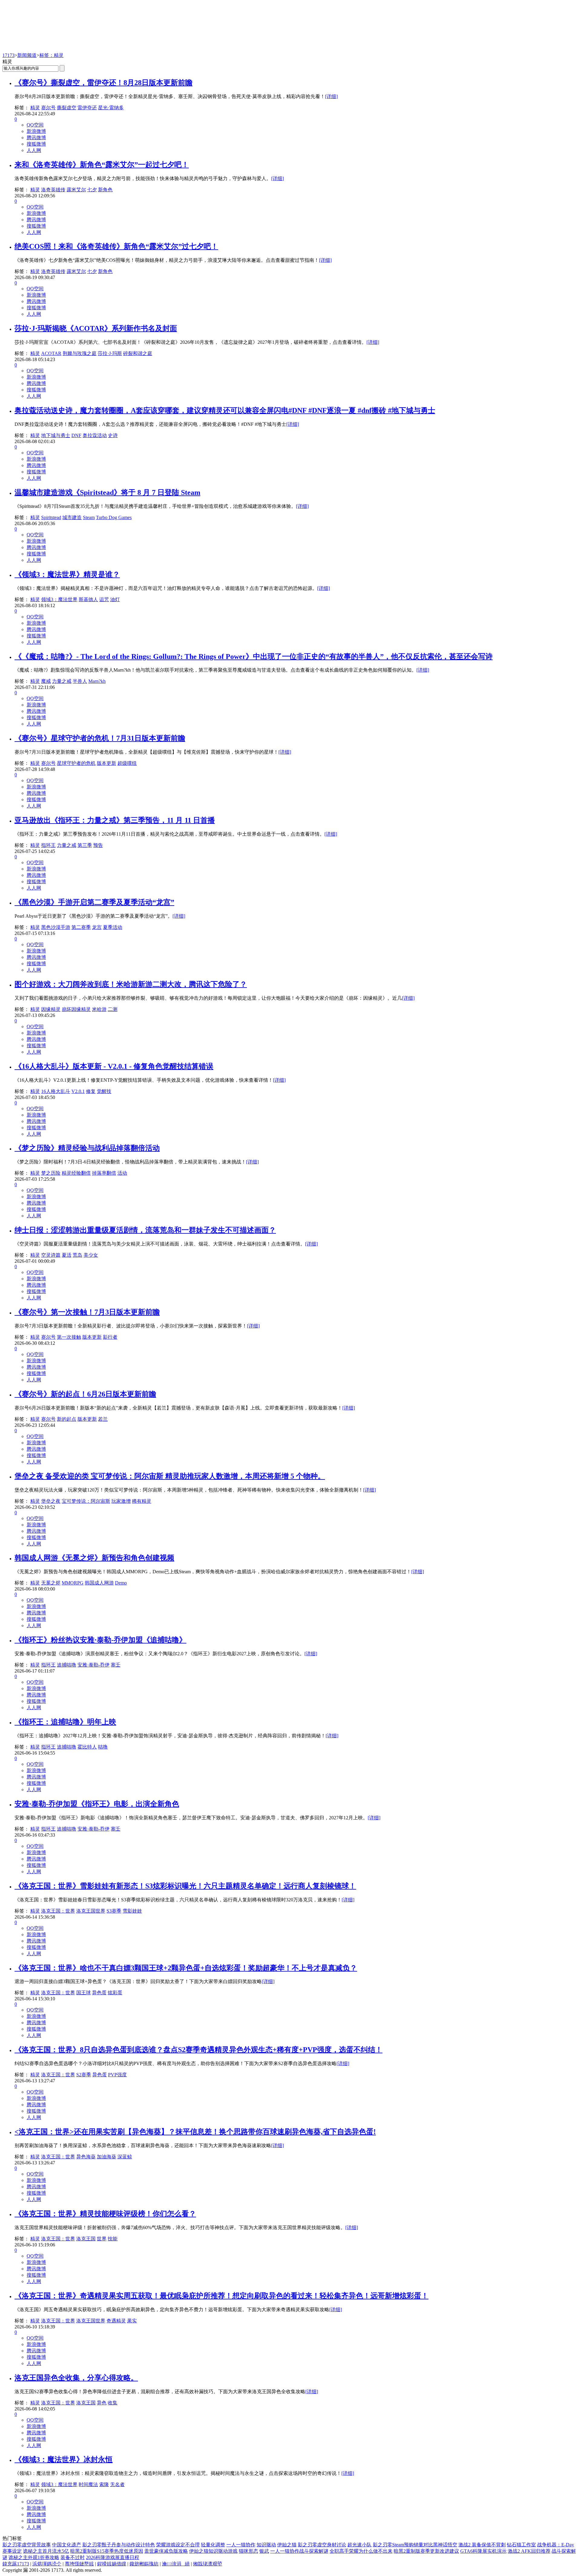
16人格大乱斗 (56, 1091)
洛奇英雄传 (53, 190)
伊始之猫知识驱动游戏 (213, 2551)
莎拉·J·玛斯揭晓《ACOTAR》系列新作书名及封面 (96, 328)
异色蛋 (99, 1993)
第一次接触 (69, 1337)
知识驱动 (266, 2545)
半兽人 (80, 681)
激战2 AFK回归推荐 (529, 2551)
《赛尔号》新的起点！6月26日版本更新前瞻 (85, 1394)
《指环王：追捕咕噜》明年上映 (65, 1722)
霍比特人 (87, 1747)
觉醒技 (104, 1091)
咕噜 (103, 1747)
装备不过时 (73, 2557)
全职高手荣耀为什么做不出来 (361, 2551)
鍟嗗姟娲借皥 (112, 2564)
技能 (113, 2239)
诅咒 (104, 599)
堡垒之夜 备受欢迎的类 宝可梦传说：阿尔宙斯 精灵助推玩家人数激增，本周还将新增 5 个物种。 (170, 1476)
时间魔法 (88, 2484)
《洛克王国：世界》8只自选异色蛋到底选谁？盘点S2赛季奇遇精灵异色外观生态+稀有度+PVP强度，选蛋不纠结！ (199, 2050)
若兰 (103, 1419)
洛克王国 (86, 2239)
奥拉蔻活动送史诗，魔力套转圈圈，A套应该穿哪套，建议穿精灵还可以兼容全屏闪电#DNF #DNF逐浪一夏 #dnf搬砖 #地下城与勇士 (225, 410)
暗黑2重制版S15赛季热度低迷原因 (107, 2551)
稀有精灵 (142, 1501)
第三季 (85, 845)
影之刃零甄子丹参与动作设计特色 (119, 2545)
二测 (113, 1009)
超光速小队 (359, 2545)
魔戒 (46, 681)
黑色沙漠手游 (56, 927)
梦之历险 (51, 1173)
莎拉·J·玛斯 (110, 353)
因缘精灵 (51, 1009)
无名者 (117, 2484)
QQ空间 (35, 125)
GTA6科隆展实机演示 (483, 2551)
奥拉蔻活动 (95, 435)
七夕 (92, 190)
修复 (91, 1091)
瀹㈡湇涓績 (176, 2564)
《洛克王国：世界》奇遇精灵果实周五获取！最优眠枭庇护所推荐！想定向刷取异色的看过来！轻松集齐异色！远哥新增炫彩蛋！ (222, 2296)
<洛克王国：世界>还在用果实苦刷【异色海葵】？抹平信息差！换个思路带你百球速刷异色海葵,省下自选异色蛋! (195, 2132)
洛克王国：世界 (58, 1911)
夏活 (67, 1255)
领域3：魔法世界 (59, 599)
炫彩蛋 (115, 1993)
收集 (113, 2403)
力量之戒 (62, 681)
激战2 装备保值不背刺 (482, 2545)
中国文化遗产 (67, 2545)
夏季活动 (113, 927)
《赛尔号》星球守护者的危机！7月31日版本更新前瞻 (100, 738)
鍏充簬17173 (16, 2564)
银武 (264, 2551)
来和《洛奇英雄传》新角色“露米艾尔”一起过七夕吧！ (102, 165)
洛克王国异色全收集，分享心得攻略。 (76, 2378)
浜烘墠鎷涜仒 (47, 2564)
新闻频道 (27, 55)
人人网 (34, 150)
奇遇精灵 (116, 2321)
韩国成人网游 (99, 1583)
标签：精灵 (51, 55)
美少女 (91, 1255)
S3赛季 (114, 1911)
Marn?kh (97, 681)
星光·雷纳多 (111, 108)
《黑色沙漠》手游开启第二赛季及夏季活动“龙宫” (94, 902)
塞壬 (116, 1665)
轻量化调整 (213, 2545)
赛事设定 (12, 2551)
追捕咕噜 (67, 1665)
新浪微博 (36, 131)
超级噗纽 (127, 763)
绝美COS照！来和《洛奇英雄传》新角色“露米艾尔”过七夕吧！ (116, 246)
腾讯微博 (36, 138)
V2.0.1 (78, 1091)
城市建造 (72, 517)
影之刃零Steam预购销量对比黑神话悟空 (415, 2545)
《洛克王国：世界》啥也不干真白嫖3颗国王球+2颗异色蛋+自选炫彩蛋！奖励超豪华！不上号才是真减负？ (186, 1968)
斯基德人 (88, 599)
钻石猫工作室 (521, 2545)
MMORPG (73, 1583)
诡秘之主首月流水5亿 (46, 2551)
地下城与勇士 (56, 435)
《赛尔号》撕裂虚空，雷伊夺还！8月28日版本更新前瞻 (103, 83)
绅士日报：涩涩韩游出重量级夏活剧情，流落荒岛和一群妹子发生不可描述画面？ (145, 1230)
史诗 (113, 435)
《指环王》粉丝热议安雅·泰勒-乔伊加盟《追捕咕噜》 (100, 1640)
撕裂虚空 (67, 108)
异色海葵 (86, 2157)
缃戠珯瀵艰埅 (208, 2564)
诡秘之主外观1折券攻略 (34, 2557)
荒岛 (77, 1255)
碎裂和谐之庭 (138, 353)
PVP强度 (117, 2075)
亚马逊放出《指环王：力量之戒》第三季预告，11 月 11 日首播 (115, 820)
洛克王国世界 (91, 1911)
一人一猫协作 (241, 2545)
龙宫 (97, 927)
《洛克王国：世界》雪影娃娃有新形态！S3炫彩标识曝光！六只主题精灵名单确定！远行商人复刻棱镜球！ (185, 1886)
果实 (132, 2321)
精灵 (35, 108)
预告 (98, 845)
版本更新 (107, 763)
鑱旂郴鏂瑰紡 (144, 2564)
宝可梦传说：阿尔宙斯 (86, 1501)
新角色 (105, 190)
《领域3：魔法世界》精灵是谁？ (67, 574)
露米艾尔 (76, 190)
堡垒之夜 (51, 1501)
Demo (121, 1583)
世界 (102, 2239)
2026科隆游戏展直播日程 (113, 2557)
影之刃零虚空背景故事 (27, 2545)
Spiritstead (51, 517)
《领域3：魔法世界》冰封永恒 (64, 2459)
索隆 (104, 2484)
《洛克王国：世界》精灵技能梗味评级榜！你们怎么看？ (105, 2214)
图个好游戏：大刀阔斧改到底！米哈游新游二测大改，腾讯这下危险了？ (131, 984)
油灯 (115, 599)
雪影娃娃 (132, 1911)
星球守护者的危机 (76, 763)
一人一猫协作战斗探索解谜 (299, 2551)
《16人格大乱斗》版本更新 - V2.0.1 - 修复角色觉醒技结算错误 (114, 1066)
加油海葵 (107, 2157)
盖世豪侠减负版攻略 (166, 2551)
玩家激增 (121, 1501)
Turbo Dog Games (114, 517)
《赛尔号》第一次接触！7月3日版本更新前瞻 (87, 1312)
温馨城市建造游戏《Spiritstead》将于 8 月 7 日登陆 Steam (107, 492)
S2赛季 (84, 2075)
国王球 (84, 1993)
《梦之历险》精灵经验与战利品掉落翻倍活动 (87, 1148)
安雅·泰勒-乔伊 (94, 1665)
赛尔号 (48, 108)
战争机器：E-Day (556, 2545)
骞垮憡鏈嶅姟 (79, 2564)
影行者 (110, 1337)
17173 (8, 55)
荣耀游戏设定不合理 (178, 2545)
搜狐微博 (36, 144)
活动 (122, 1173)
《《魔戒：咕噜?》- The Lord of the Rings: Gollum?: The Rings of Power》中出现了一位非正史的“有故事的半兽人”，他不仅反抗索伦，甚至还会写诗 (254, 656)
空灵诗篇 (51, 1255)
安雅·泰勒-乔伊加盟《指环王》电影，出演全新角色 (97, 1804)
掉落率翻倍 (104, 1173)
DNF (76, 435)
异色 (102, 2403)
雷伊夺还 (87, 108)
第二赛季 (81, 927)
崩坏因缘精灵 (76, 1009)
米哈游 (99, 1009)
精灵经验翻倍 (76, 1173)
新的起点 (67, 1419)
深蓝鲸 (125, 2157)
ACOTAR (51, 353)
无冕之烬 (51, 1583)
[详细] (331, 96)
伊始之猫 (287, 2545)
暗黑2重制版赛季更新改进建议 (426, 2551)
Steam (89, 517)
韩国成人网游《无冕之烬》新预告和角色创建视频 (94, 1558)
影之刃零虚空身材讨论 (322, 2545)
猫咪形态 (248, 2551)
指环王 (48, 845)
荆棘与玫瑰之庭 (80, 353)
